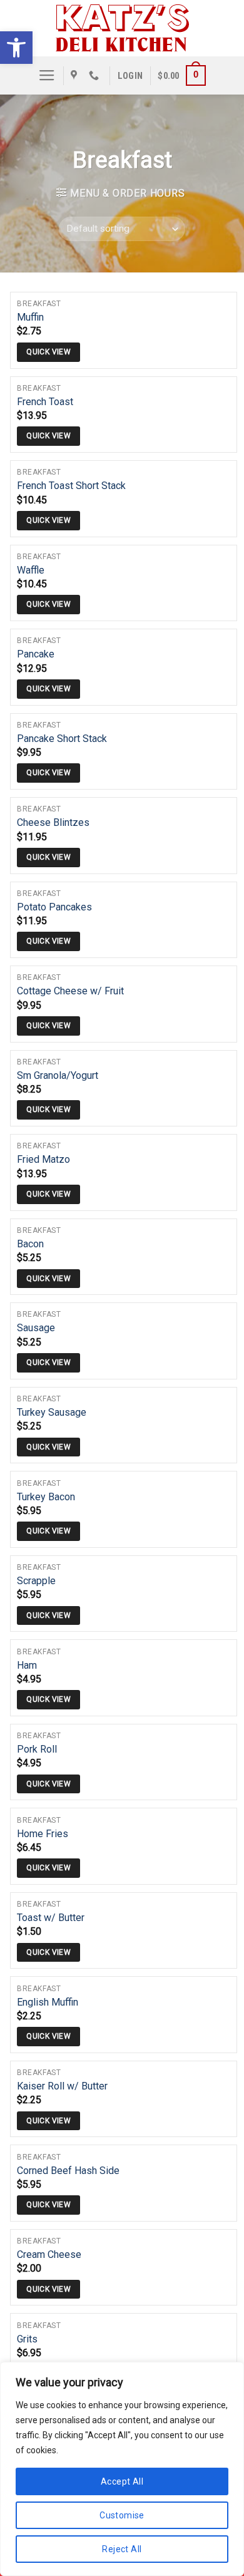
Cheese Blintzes (53, 822)
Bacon (30, 1244)
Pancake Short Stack (62, 739)
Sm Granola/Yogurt (58, 1075)
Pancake (36, 654)
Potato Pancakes (54, 907)
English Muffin (48, 2002)
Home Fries (43, 1834)
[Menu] (47, 76)
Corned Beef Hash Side (68, 2171)
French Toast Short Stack (71, 486)
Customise (122, 2515)
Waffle (31, 570)
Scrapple (36, 1581)
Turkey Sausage (52, 1412)
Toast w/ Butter (51, 1918)
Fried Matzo (43, 1159)
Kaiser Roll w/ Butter (62, 2086)
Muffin (30, 317)
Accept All (122, 2481)
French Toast (45, 402)
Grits (27, 2339)
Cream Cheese (49, 2254)
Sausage (36, 1328)
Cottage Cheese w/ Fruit (70, 991)
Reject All (122, 2549)
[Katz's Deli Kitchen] (122, 28)
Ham (27, 1665)
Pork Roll (37, 1749)
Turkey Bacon (46, 1497)
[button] (16, 48)
